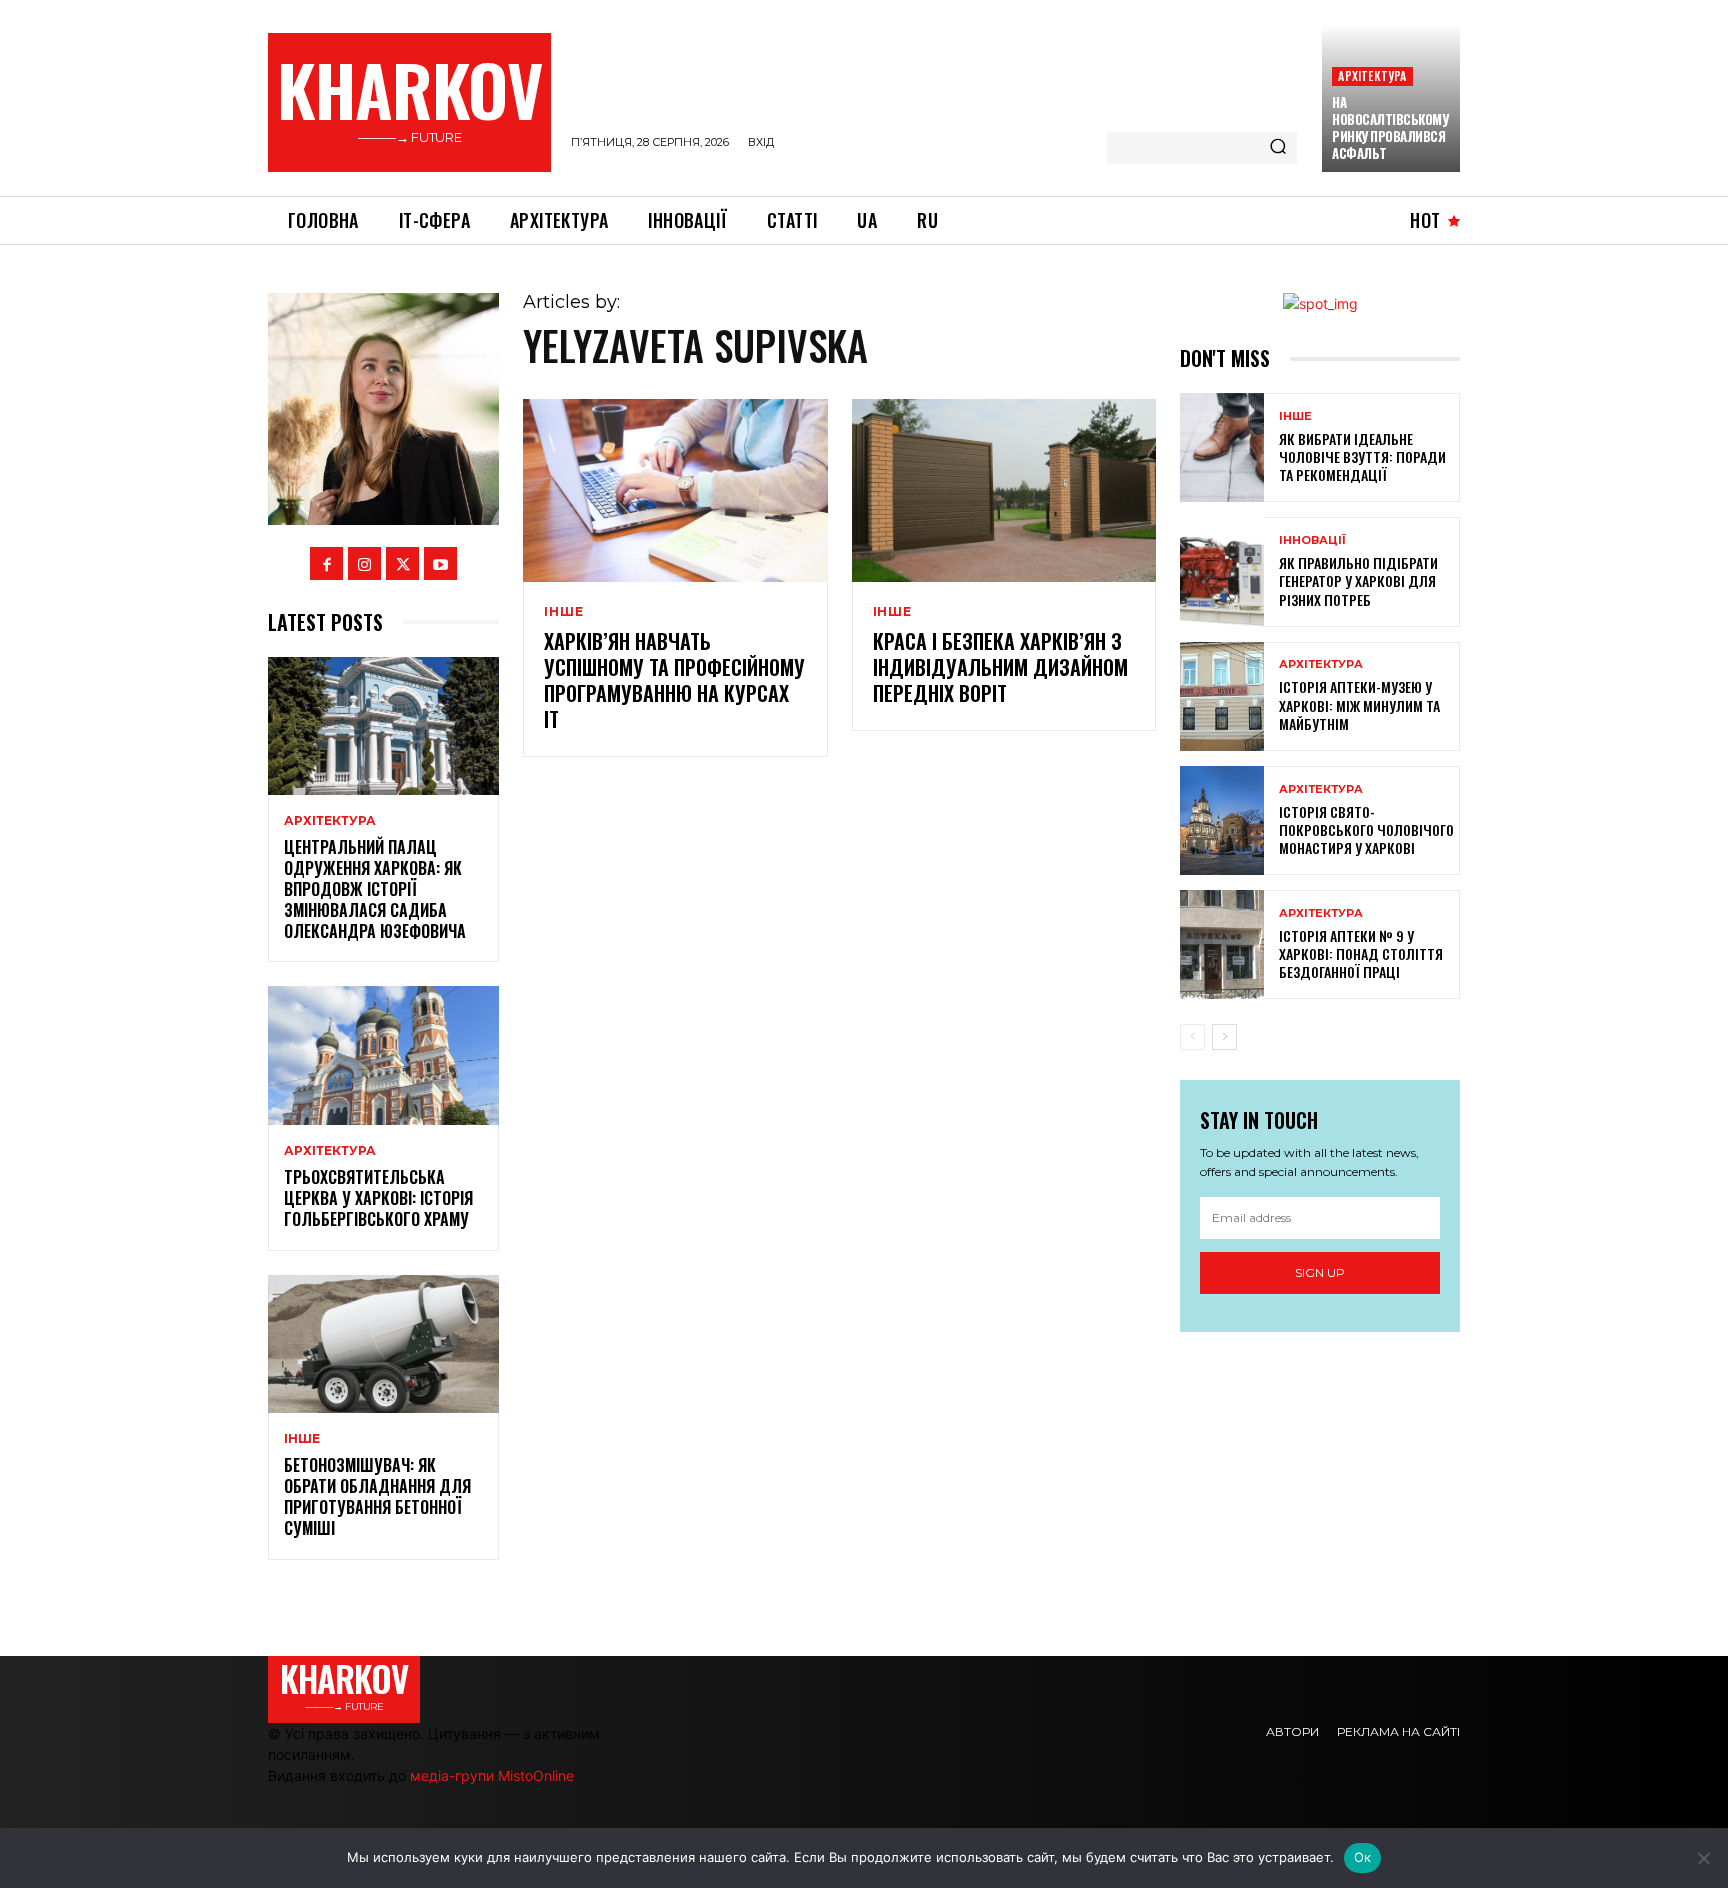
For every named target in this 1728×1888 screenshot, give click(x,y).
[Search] (1278, 148)
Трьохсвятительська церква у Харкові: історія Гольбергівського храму (378, 1198)
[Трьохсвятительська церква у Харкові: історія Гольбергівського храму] (383, 1055)
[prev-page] (1192, 1037)
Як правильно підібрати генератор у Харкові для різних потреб (1358, 580)
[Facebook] (326, 563)
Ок (1363, 1857)
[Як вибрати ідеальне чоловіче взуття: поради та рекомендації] (1222, 447)
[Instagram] (364, 563)
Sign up (1320, 1272)
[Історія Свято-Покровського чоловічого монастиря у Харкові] (1222, 820)
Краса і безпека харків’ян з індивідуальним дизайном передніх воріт (1000, 667)
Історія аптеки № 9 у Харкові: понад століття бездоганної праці (1361, 953)
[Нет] (1703, 1858)
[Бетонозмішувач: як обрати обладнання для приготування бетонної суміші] (383, 1344)
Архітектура (1372, 75)
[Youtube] (440, 563)
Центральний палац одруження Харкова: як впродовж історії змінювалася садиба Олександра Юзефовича (375, 888)
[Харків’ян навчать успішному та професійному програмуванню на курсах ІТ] (675, 490)
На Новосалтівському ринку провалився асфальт (1390, 127)
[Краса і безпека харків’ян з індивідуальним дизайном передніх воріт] (1004, 490)
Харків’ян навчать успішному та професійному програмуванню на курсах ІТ (674, 680)
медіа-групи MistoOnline (492, 1775)
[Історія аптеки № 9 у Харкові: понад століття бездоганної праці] (1222, 944)
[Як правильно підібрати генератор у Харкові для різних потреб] (1222, 571)
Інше (302, 1439)
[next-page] (1224, 1037)
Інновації (1312, 540)
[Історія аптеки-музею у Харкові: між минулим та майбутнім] (1222, 696)
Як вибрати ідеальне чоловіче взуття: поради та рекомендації (1362, 456)
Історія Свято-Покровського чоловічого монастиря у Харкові (1366, 829)
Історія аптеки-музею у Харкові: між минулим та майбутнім (1359, 704)
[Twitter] (402, 563)
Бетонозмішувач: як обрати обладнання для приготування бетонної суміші (377, 1496)
